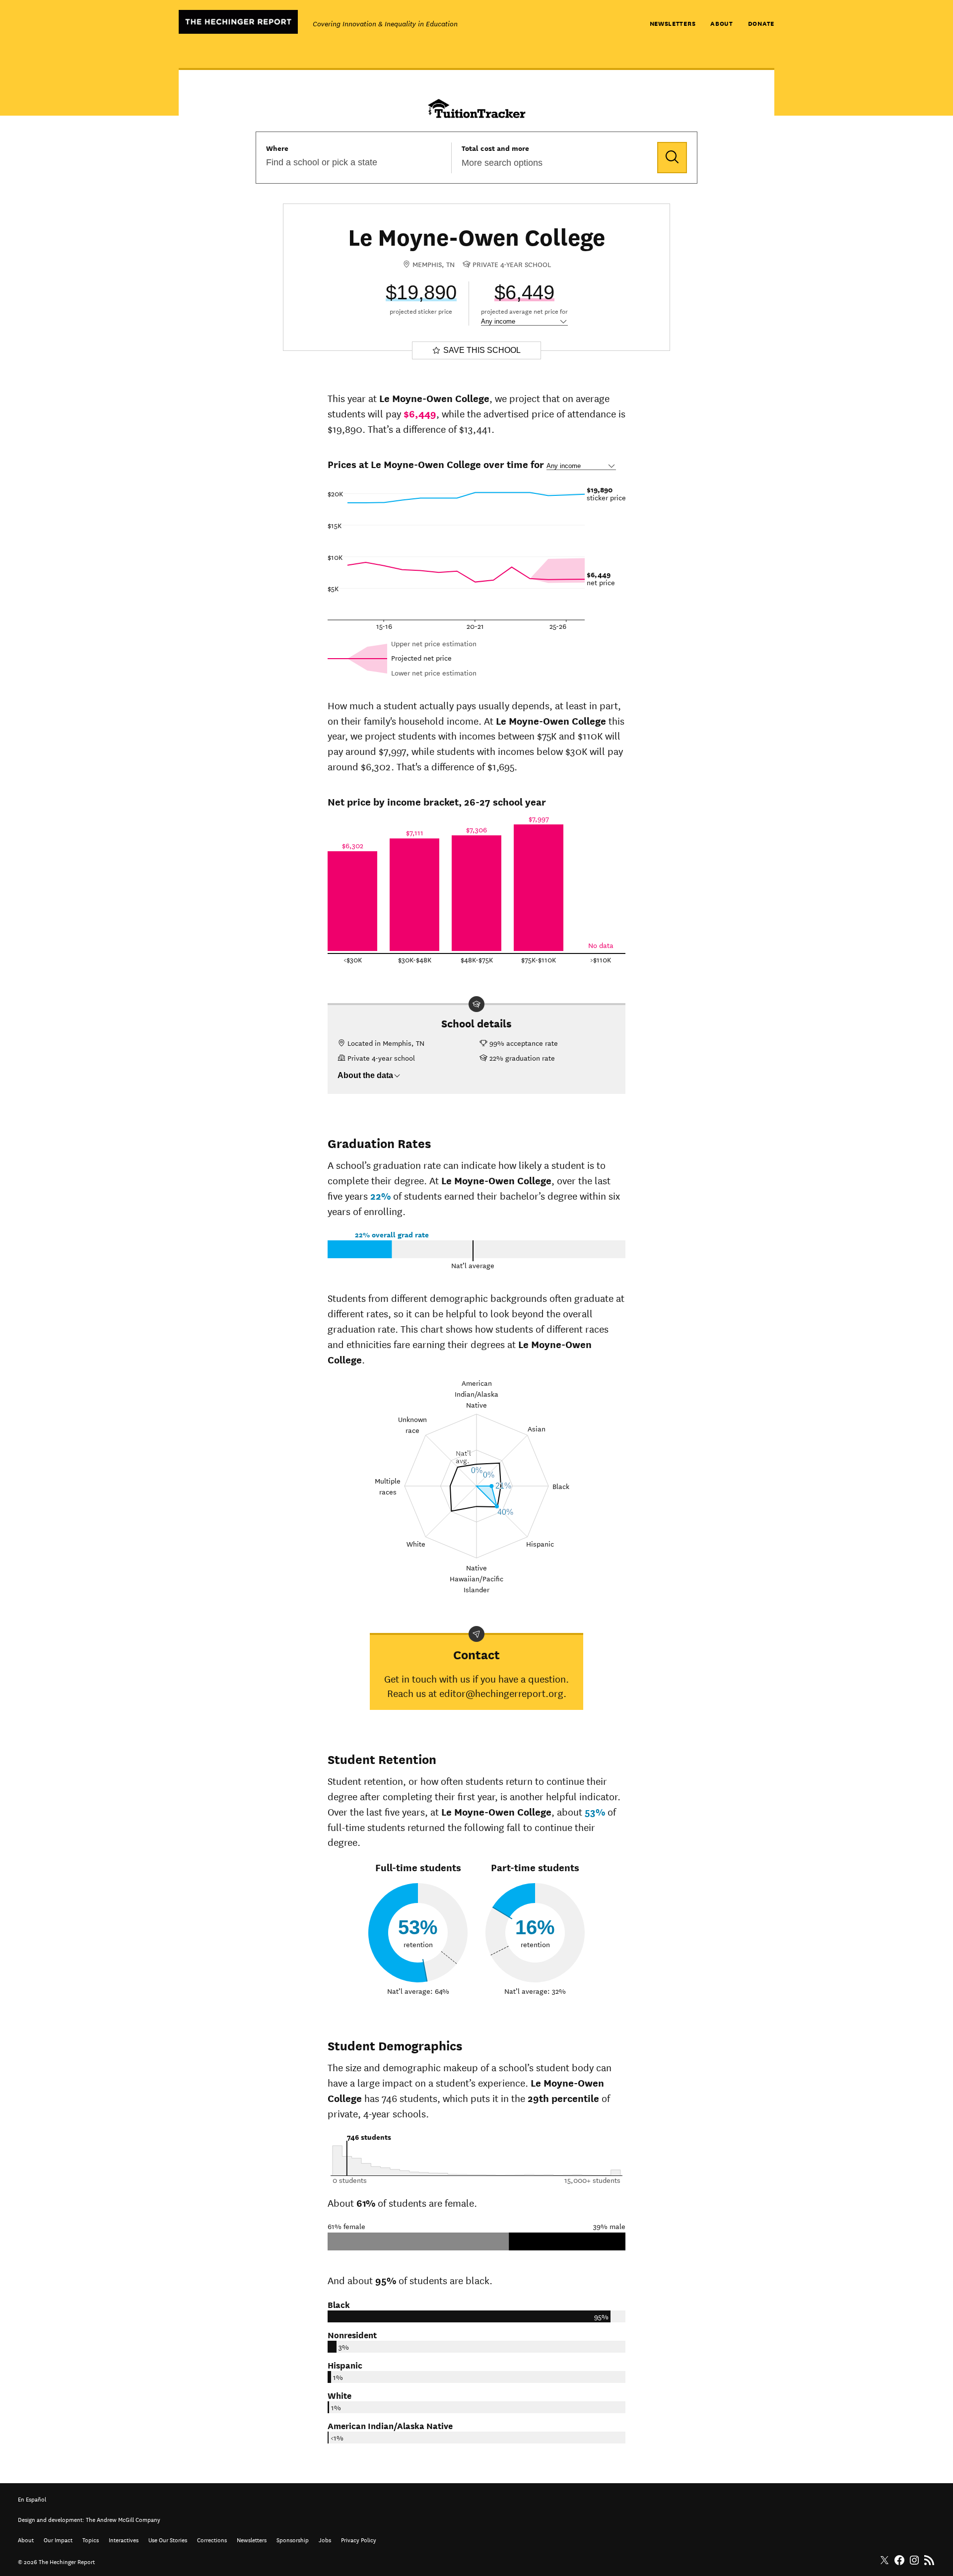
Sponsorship (293, 2539)
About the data (365, 1075)
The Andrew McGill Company (123, 2519)
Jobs (325, 2539)
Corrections (212, 2539)
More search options (502, 163)
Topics (91, 2539)
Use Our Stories (168, 2539)
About (722, 23)
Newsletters (673, 23)
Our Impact (58, 2539)
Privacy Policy (359, 2539)
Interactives (124, 2539)
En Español (32, 2498)
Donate (761, 23)
